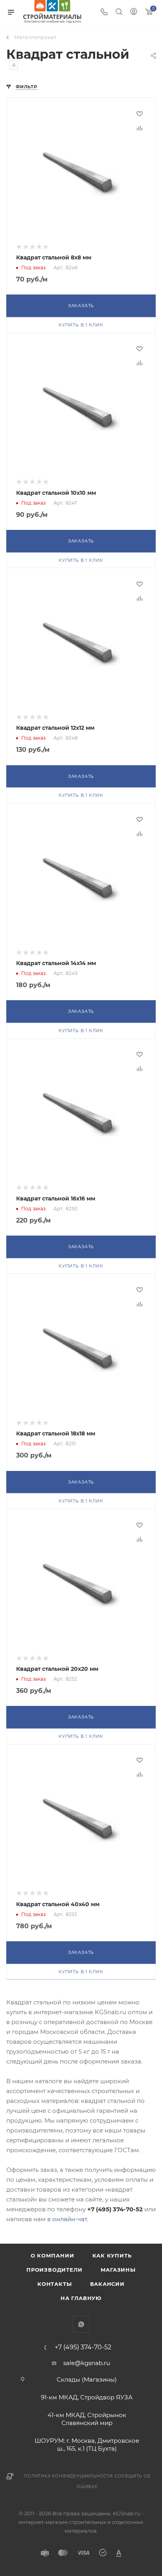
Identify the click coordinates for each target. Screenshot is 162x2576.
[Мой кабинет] (134, 12)
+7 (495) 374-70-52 (83, 2347)
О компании (52, 2255)
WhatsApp (81, 2324)
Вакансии (107, 2284)
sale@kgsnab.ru (87, 2363)
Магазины (118, 2270)
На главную (81, 2298)
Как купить (112, 2255)
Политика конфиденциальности (68, 2476)
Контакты (54, 2284)
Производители (54, 2270)
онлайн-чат (70, 2219)
